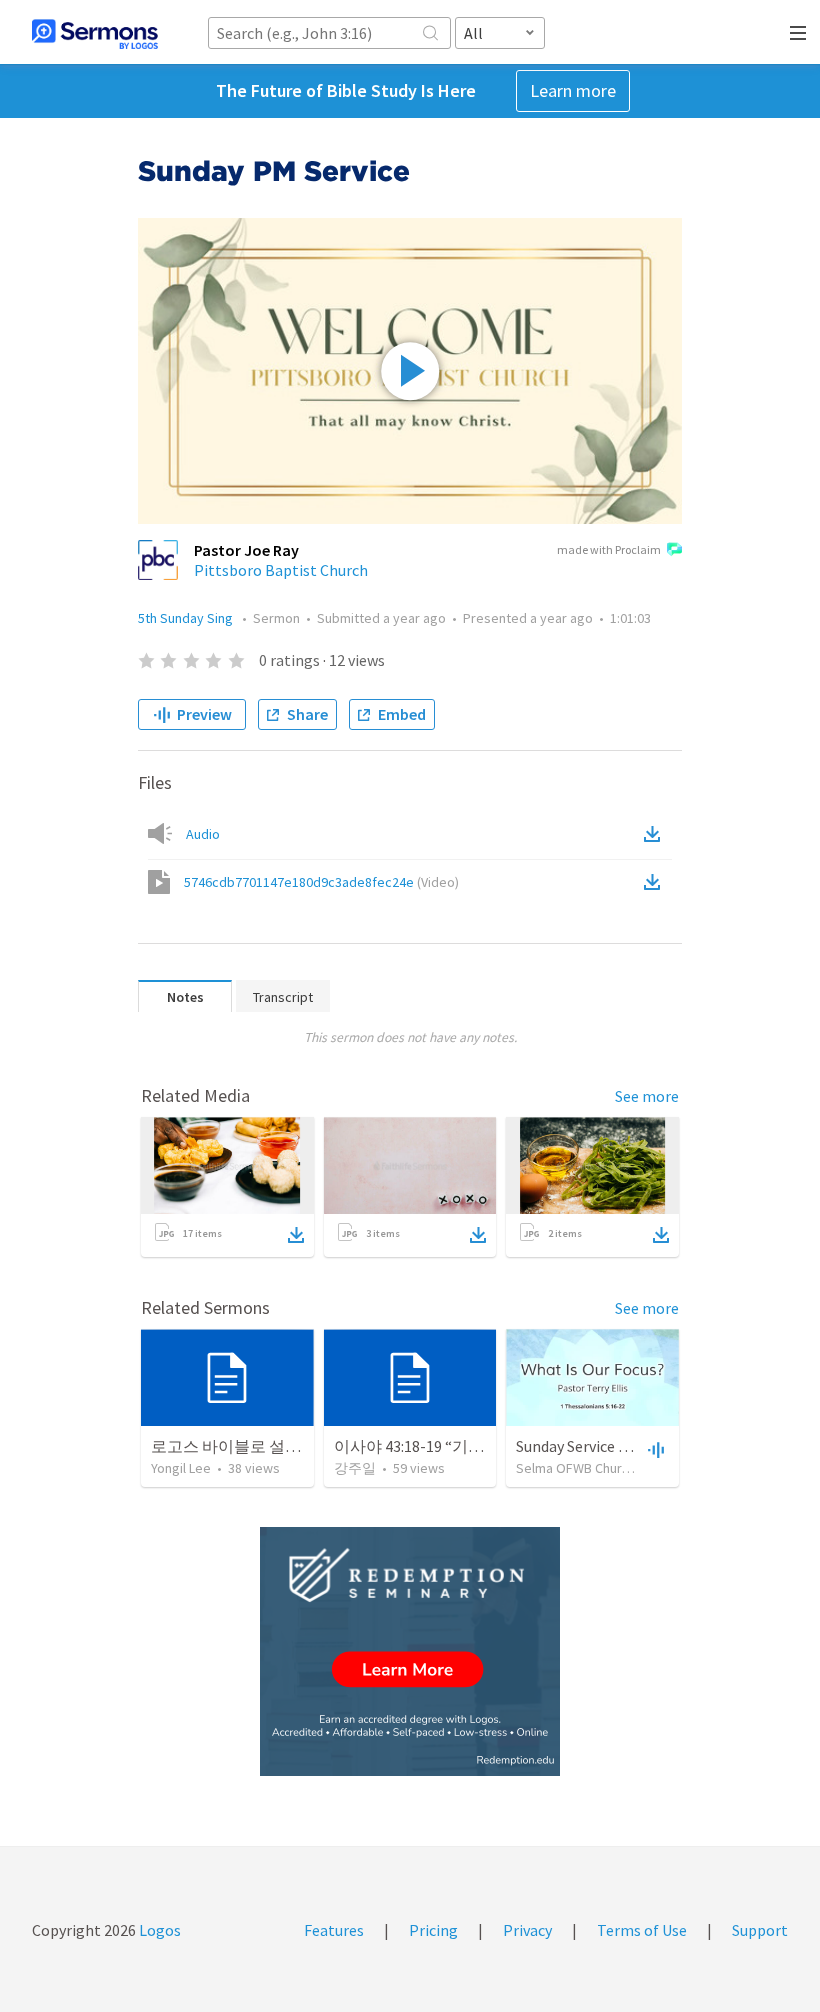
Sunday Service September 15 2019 (632, 1446)
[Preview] (654, 1449)
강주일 (355, 1468)
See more (647, 1096)
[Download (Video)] (656, 882)
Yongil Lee (181, 1468)
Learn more (573, 90)
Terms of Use (642, 1930)
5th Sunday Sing (187, 618)
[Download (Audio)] (656, 834)
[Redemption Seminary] (410, 1651)
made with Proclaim (609, 549)
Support (760, 1930)
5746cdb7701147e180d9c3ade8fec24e (321, 882)
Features (334, 1930)
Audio (203, 834)
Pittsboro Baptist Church (281, 570)
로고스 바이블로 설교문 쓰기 (251, 1446)
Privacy (527, 1930)
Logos (158, 1930)
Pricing (433, 1930)
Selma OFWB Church (576, 1468)
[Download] (296, 1235)
